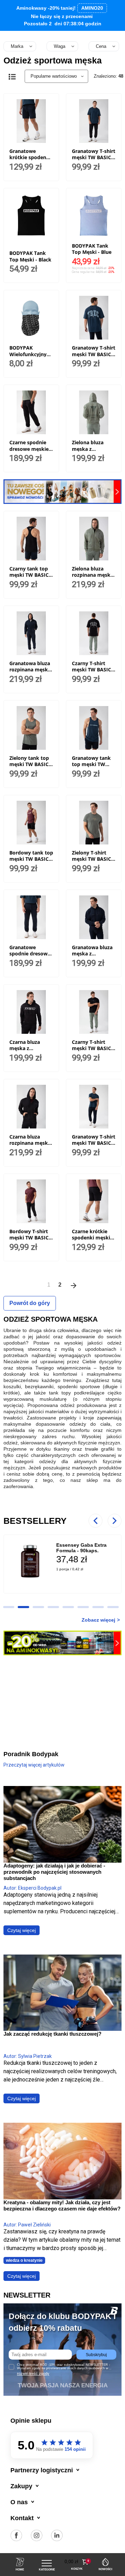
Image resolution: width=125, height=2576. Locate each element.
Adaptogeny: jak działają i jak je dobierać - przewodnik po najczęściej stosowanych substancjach (54, 1872)
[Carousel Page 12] (38, 1607)
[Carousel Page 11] (23, 1607)
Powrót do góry (30, 1303)
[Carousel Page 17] (113, 1607)
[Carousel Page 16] (98, 1607)
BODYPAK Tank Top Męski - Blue (92, 249)
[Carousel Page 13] (53, 1607)
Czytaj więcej (22, 1930)
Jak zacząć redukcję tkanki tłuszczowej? (52, 2034)
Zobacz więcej (98, 1620)
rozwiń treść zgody (33, 2373)
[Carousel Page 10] (9, 1607)
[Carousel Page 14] (68, 1607)
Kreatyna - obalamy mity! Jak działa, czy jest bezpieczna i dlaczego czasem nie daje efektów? (62, 2205)
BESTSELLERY (35, 1521)
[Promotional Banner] (62, 491)
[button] (77, 2562)
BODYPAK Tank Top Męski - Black (30, 256)
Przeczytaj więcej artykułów (34, 1765)
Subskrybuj (96, 2355)
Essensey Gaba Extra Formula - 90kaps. (81, 1548)
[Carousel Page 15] (83, 1607)
